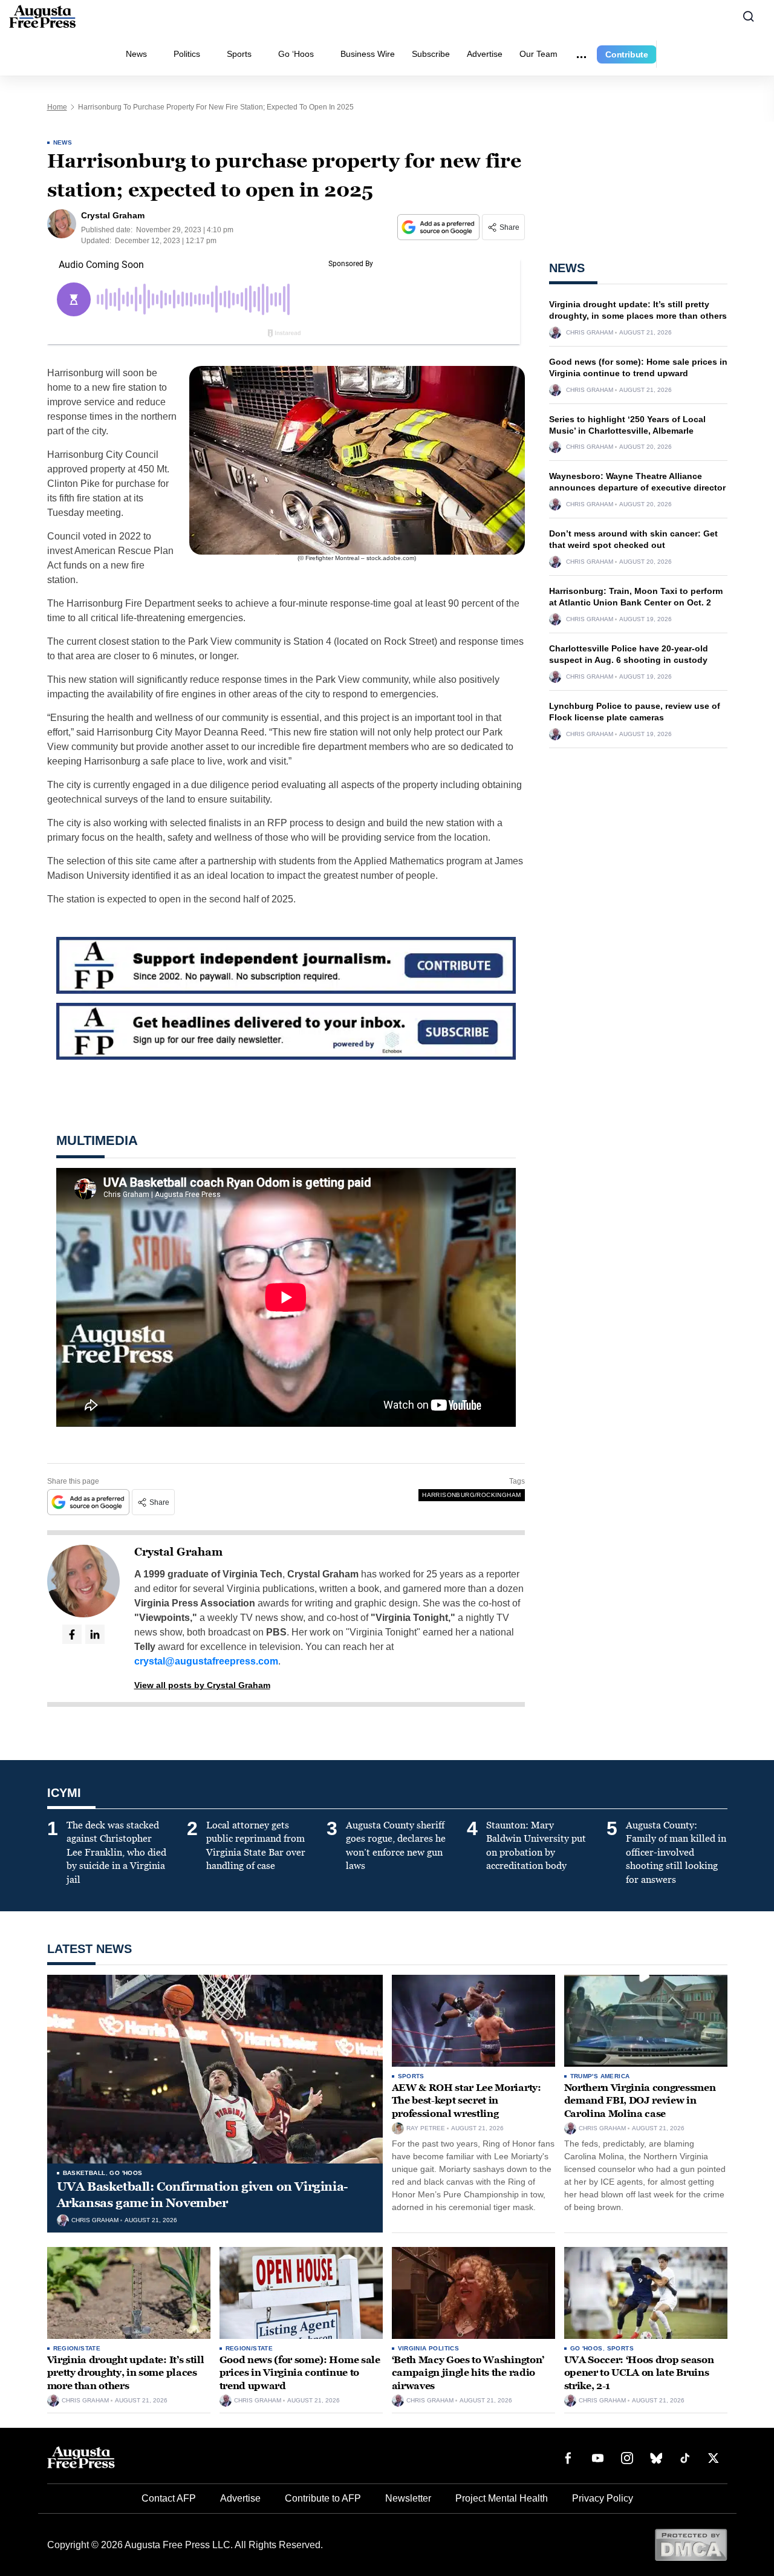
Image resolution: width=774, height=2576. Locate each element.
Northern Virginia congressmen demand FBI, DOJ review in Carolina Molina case (640, 2101)
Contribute (627, 54)
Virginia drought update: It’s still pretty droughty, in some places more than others (126, 2373)
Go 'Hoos (126, 2173)
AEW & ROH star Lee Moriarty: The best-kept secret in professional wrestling (467, 2101)
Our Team (538, 54)
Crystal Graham (178, 1552)
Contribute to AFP (323, 2498)
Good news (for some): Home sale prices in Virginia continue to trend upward (300, 2373)
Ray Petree (426, 2128)
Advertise (485, 54)
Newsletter (408, 2498)
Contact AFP (169, 2498)
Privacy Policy (603, 2498)
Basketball (84, 2173)
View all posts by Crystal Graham (202, 1685)
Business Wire (368, 54)
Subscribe (431, 54)
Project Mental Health (502, 2498)
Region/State (77, 2348)
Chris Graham (590, 333)
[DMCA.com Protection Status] (691, 2544)
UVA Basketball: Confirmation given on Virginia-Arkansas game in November (203, 2195)
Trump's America (600, 2076)
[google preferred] (440, 227)
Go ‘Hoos (296, 54)
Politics (187, 54)
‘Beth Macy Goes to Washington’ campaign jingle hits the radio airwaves (468, 2373)
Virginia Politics (429, 2348)
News (136, 54)
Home (57, 107)
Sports (239, 54)
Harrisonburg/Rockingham (471, 1495)
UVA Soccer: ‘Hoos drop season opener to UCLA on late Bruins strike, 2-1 (639, 2373)
